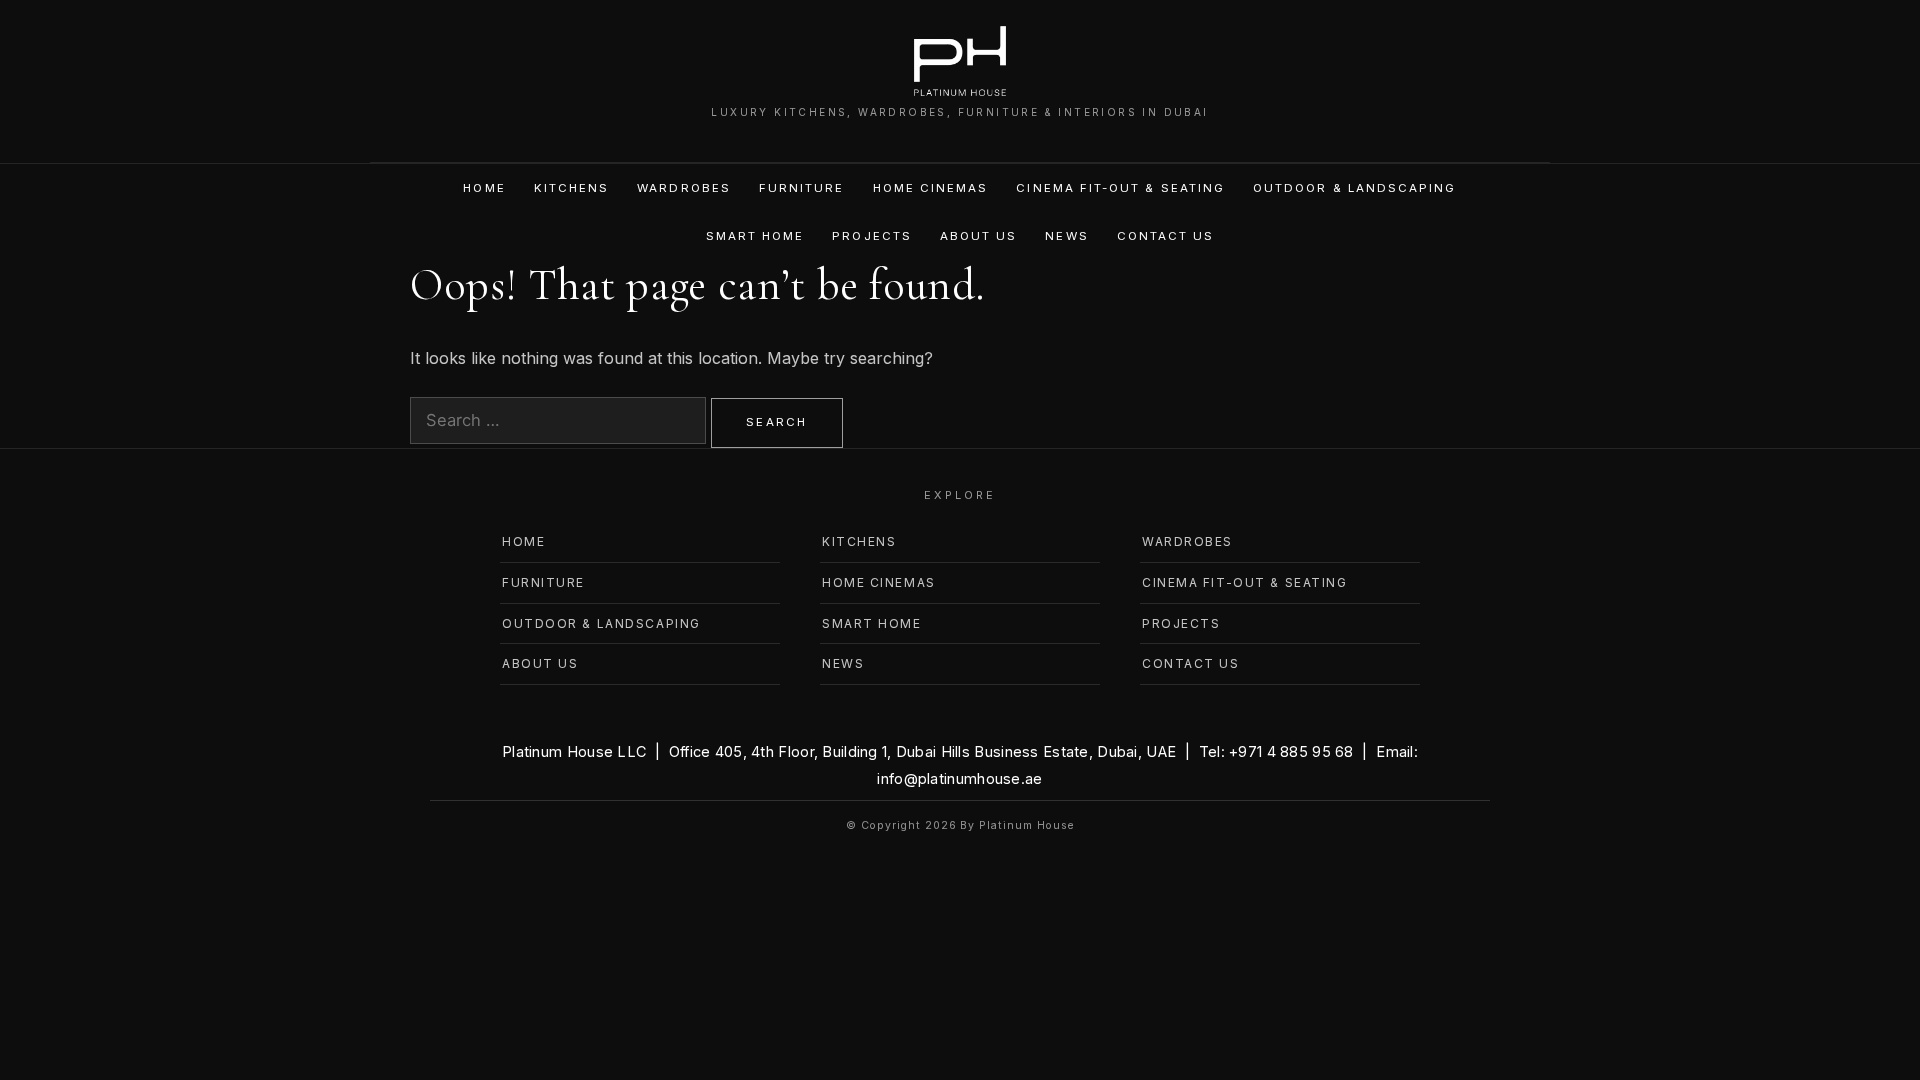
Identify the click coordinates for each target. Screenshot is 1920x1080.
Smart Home (755, 236)
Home (484, 188)
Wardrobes (684, 188)
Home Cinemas (931, 188)
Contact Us (1166, 236)
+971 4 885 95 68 (1291, 751)
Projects (872, 236)
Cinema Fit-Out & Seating (1120, 188)
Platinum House (1026, 825)
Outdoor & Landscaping (1354, 188)
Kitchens (572, 188)
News (1066, 236)
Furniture (802, 188)
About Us (979, 236)
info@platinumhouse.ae (959, 778)
